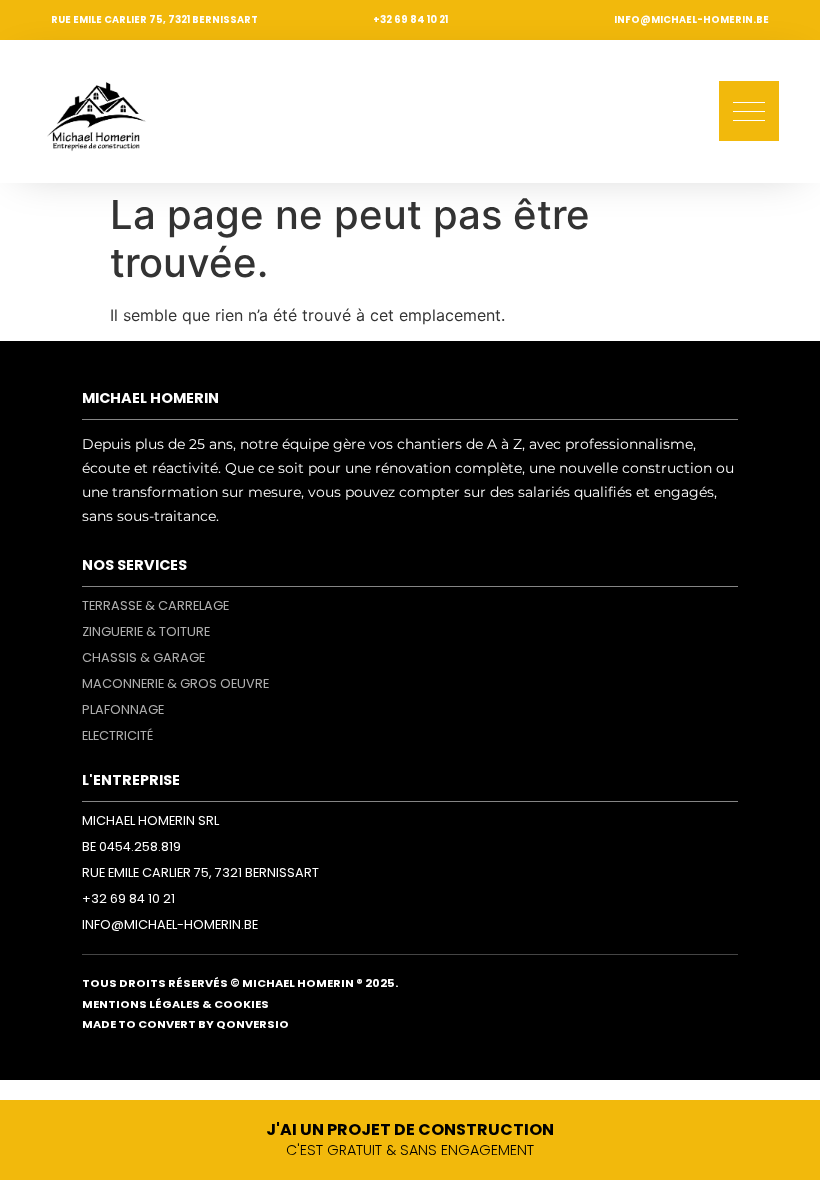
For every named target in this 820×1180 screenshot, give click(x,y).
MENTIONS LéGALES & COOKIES (175, 1004)
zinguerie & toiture (146, 631)
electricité (117, 735)
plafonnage (123, 709)
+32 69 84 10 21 (410, 19)
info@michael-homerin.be (691, 19)
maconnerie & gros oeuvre (175, 683)
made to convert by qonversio (185, 1024)
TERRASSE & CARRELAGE (155, 605)
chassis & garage (143, 657)
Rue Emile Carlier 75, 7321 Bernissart (154, 19)
